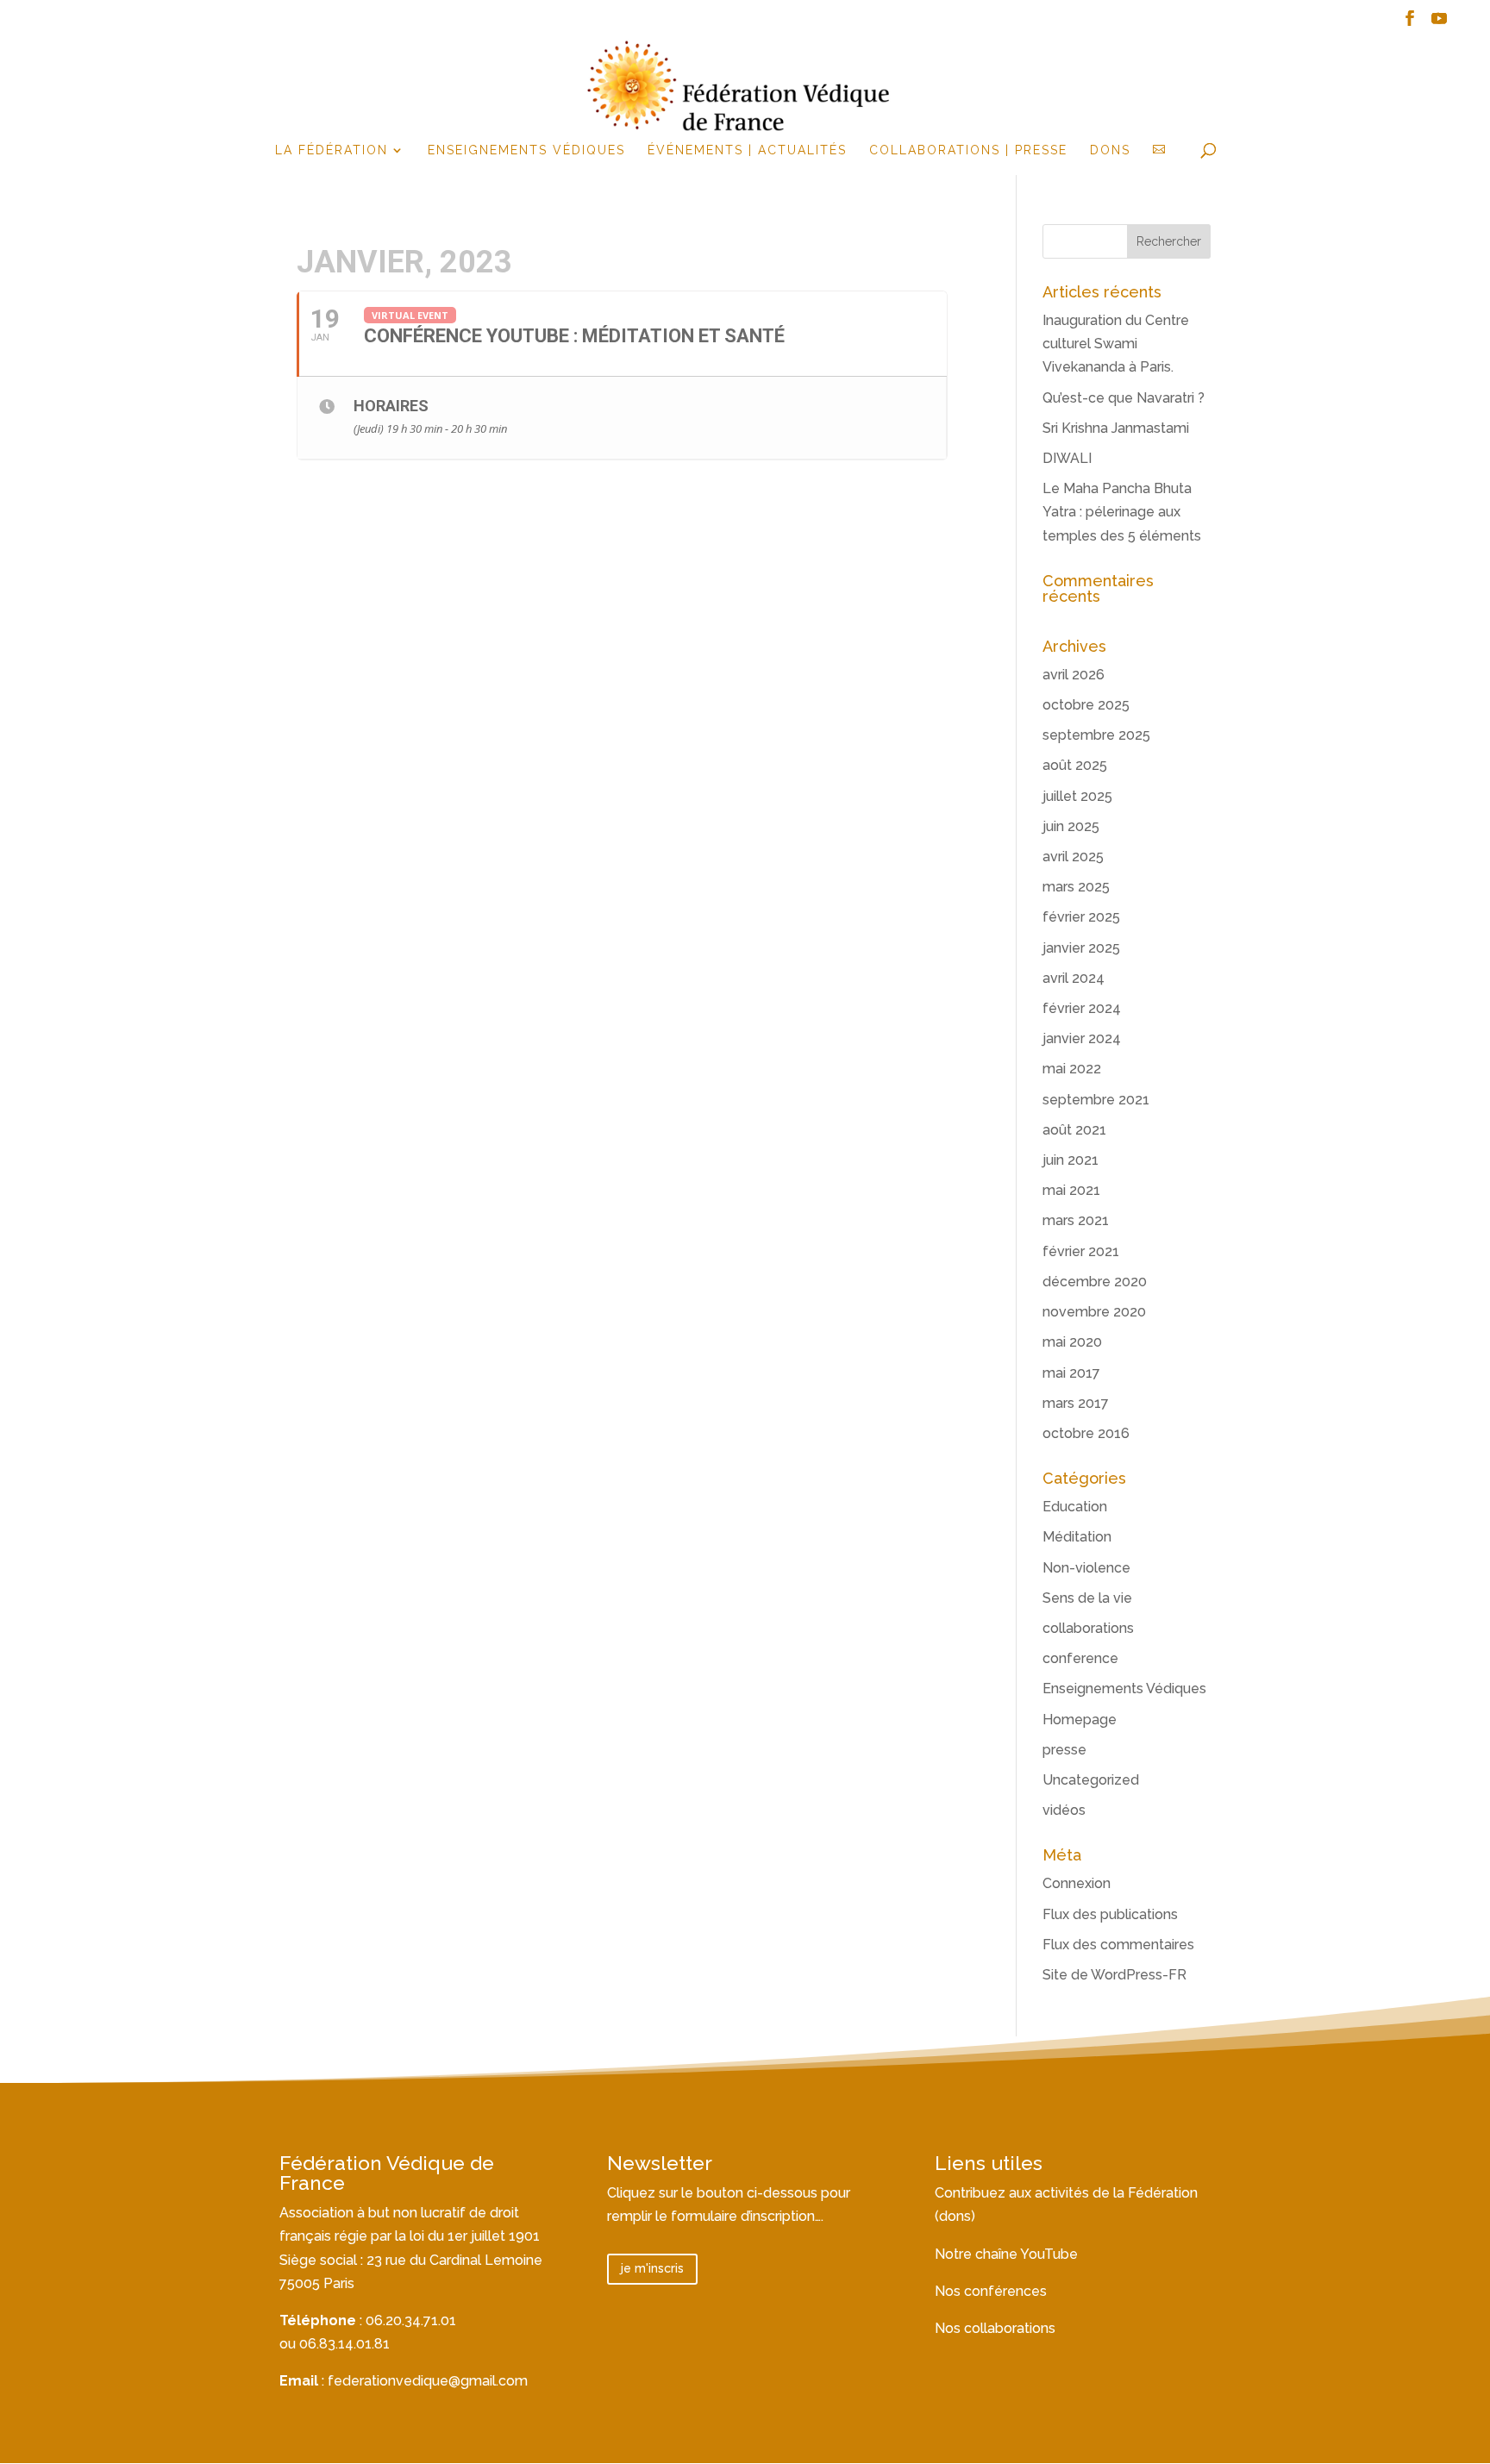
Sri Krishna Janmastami (1116, 428)
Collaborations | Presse (968, 150)
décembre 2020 (1095, 1282)
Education (1075, 1507)
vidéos (1064, 1810)
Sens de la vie (1087, 1598)
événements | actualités (747, 150)
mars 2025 (1076, 887)
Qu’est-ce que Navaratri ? (1124, 398)
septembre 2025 (1096, 735)
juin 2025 (1071, 826)
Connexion (1077, 1883)
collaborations (1088, 1628)
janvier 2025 (1081, 948)
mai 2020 (1072, 1342)
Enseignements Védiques (526, 150)
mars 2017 (1076, 1403)
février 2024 (1082, 1008)
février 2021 (1081, 1251)
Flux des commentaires (1118, 1945)
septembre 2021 (1096, 1100)
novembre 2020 (1094, 1312)
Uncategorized (1091, 1780)
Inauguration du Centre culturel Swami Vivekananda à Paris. (1116, 344)
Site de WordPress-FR (1114, 1975)
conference (1080, 1658)
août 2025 (1075, 765)
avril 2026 (1074, 675)
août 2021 (1074, 1130)
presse (1064, 1750)
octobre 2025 (1086, 705)
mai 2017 (1071, 1373)
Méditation (1077, 1537)
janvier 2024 (1082, 1038)
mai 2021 (1071, 1190)
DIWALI (1067, 458)
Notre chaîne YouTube (1006, 2254)
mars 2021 (1076, 1220)
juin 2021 (1071, 1160)
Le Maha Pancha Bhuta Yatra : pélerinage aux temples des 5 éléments (1122, 512)
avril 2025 (1073, 857)
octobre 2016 (1086, 1433)
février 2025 (1081, 917)
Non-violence (1086, 1568)
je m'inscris (652, 2268)
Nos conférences (991, 2291)
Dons (1110, 150)
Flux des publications (1110, 1914)
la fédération (332, 150)
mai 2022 (1072, 1069)
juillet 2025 (1077, 796)
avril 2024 (1074, 978)
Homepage (1080, 1720)
